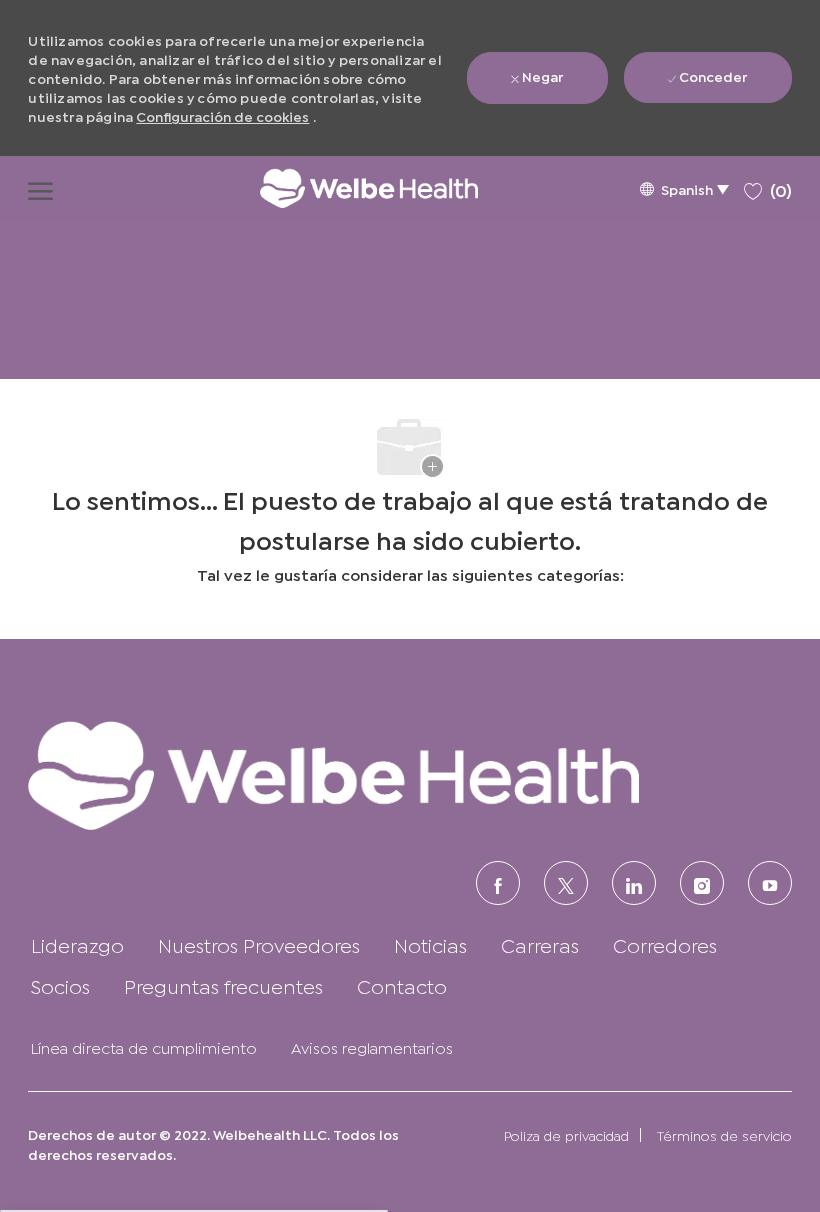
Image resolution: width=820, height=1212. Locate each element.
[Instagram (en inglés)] (702, 883)
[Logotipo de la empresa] (349, 188)
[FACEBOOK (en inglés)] (498, 883)
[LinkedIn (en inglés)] (634, 883)
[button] (684, 188)
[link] (409, 775)
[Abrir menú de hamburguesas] (40, 188)
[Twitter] (566, 883)
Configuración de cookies (222, 115)
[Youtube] (770, 883)
